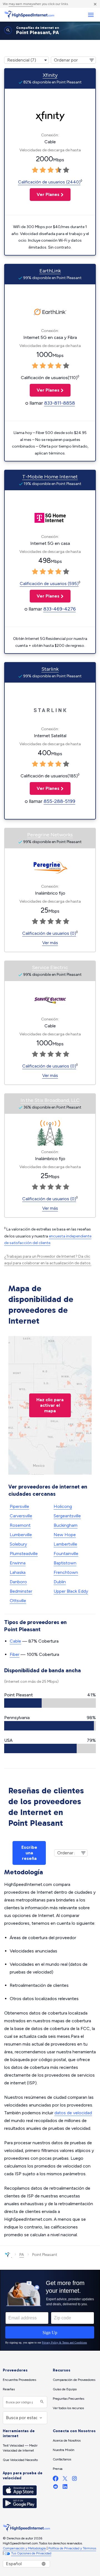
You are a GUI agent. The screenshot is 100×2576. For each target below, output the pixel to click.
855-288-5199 (59, 801)
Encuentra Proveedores (19, 2380)
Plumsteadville (24, 1553)
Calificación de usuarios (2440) (49, 182)
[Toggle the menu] (91, 15)
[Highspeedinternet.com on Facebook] (56, 2480)
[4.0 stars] (58, 170)
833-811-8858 (60, 403)
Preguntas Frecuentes (68, 2399)
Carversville (21, 1516)
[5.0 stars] (66, 170)
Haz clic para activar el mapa (50, 1405)
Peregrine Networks (50, 835)
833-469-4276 (60, 609)
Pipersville (19, 1506)
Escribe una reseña (29, 1853)
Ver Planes (45, 194)
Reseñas (9, 2389)
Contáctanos (62, 2459)
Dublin (60, 1582)
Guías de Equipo (65, 2389)
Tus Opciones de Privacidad (31, 2553)
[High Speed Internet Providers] (29, 15)
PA (22, 2255)
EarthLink (50, 271)
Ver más (50, 943)
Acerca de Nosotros (67, 2440)
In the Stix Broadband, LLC (50, 1100)
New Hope (65, 1535)
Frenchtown (66, 1572)
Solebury (18, 1544)
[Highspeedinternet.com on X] (65, 2480)
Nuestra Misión (64, 2450)
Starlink (50, 669)
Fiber (15, 1654)
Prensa (58, 2469)
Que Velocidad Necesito (20, 2460)
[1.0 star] (35, 170)
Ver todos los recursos (68, 2408)
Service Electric (50, 967)
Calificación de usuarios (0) (49, 933)
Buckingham (66, 1525)
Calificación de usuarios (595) (49, 584)
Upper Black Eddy (71, 1591)
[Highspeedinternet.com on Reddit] (56, 2488)
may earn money (21, 4)
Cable (15, 1641)
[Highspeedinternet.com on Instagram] (74, 2480)
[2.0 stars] (43, 170)
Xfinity (50, 75)
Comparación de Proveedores (74, 2380)
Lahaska (18, 1572)
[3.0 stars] (51, 170)
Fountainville (66, 1553)
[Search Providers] (41, 2402)
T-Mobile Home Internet (50, 477)
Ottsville (18, 1601)
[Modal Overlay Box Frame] (50, 2310)
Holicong (63, 1506)
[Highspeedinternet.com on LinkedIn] (65, 2488)
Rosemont (20, 1525)
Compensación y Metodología (24, 2548)
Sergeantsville (67, 1516)
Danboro (18, 1582)
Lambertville (65, 1544)
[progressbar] (50, 1703)
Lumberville (21, 1535)
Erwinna (18, 1563)
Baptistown (65, 1563)
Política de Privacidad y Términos (72, 2548)
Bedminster (21, 1591)
